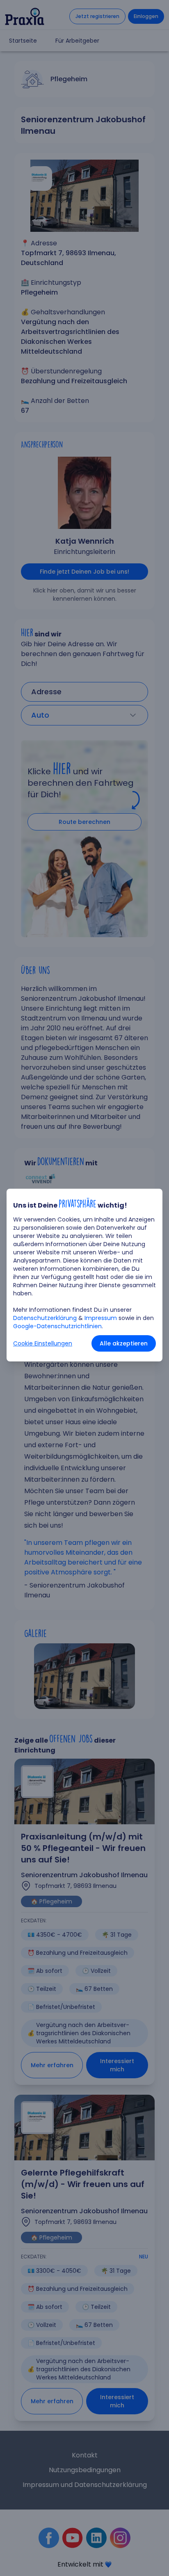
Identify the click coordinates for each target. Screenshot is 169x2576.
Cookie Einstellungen (43, 1343)
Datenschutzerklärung (45, 1318)
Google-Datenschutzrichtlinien (57, 1326)
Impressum (101, 1318)
